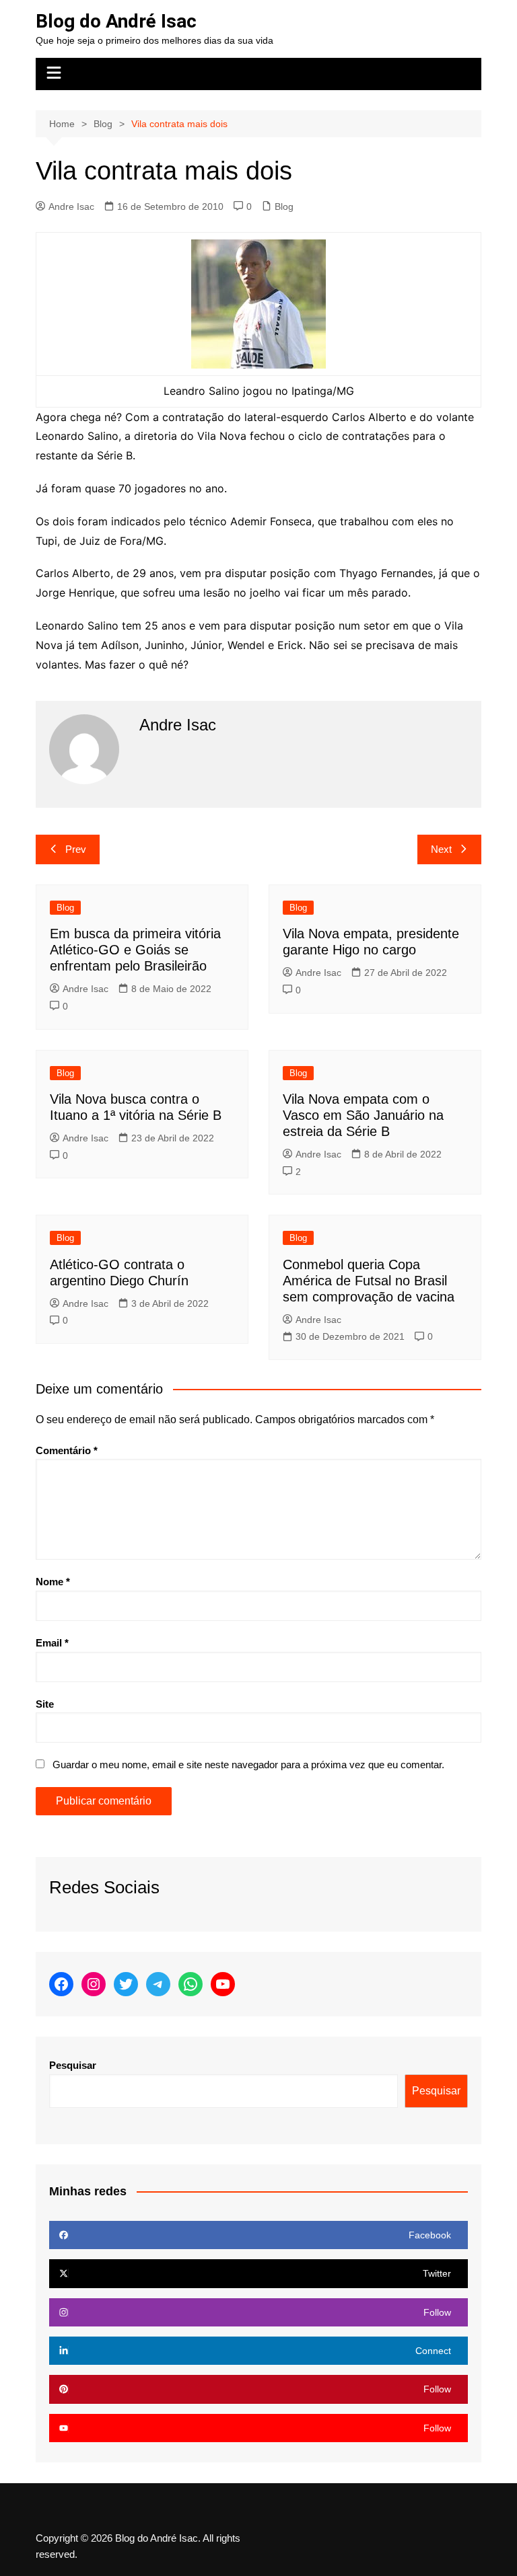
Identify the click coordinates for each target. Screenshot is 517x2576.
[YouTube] (223, 1984)
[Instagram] (94, 1984)
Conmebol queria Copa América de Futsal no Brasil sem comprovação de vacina (369, 1281)
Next (441, 849)
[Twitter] (126, 1984)
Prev (76, 849)
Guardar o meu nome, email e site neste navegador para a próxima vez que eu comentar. (248, 1765)
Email (52, 1643)
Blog (284, 206)
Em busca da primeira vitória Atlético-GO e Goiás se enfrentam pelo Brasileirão (135, 950)
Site (45, 1704)
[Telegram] (158, 1984)
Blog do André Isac (116, 21)
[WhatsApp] (191, 1984)
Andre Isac (71, 206)
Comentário (67, 1450)
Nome (53, 1582)
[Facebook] (61, 1984)
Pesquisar (73, 2065)
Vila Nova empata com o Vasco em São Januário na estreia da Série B (363, 1115)
